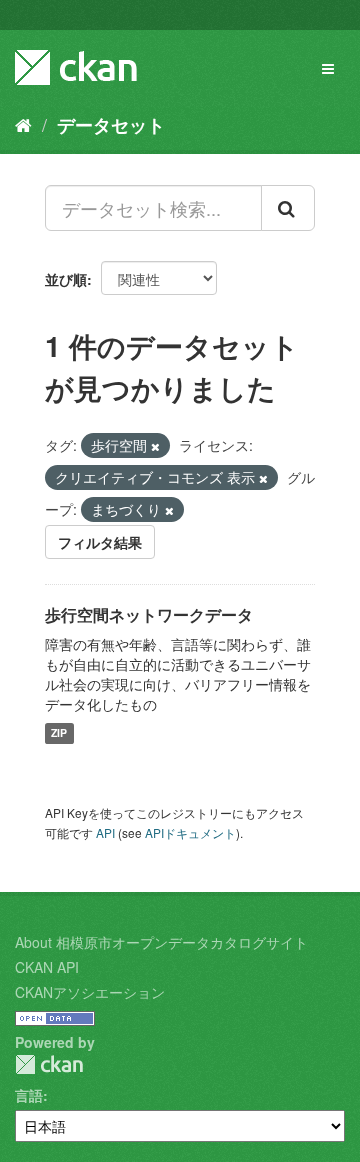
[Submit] (288, 208)
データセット (111, 125)
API (105, 832)
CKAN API (47, 967)
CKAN (49, 1064)
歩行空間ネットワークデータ (149, 614)
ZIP (59, 733)
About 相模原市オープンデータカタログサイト (161, 942)
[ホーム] (23, 124)
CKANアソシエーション (90, 992)
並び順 (66, 279)
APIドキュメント (190, 832)
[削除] (155, 446)
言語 (29, 1095)
